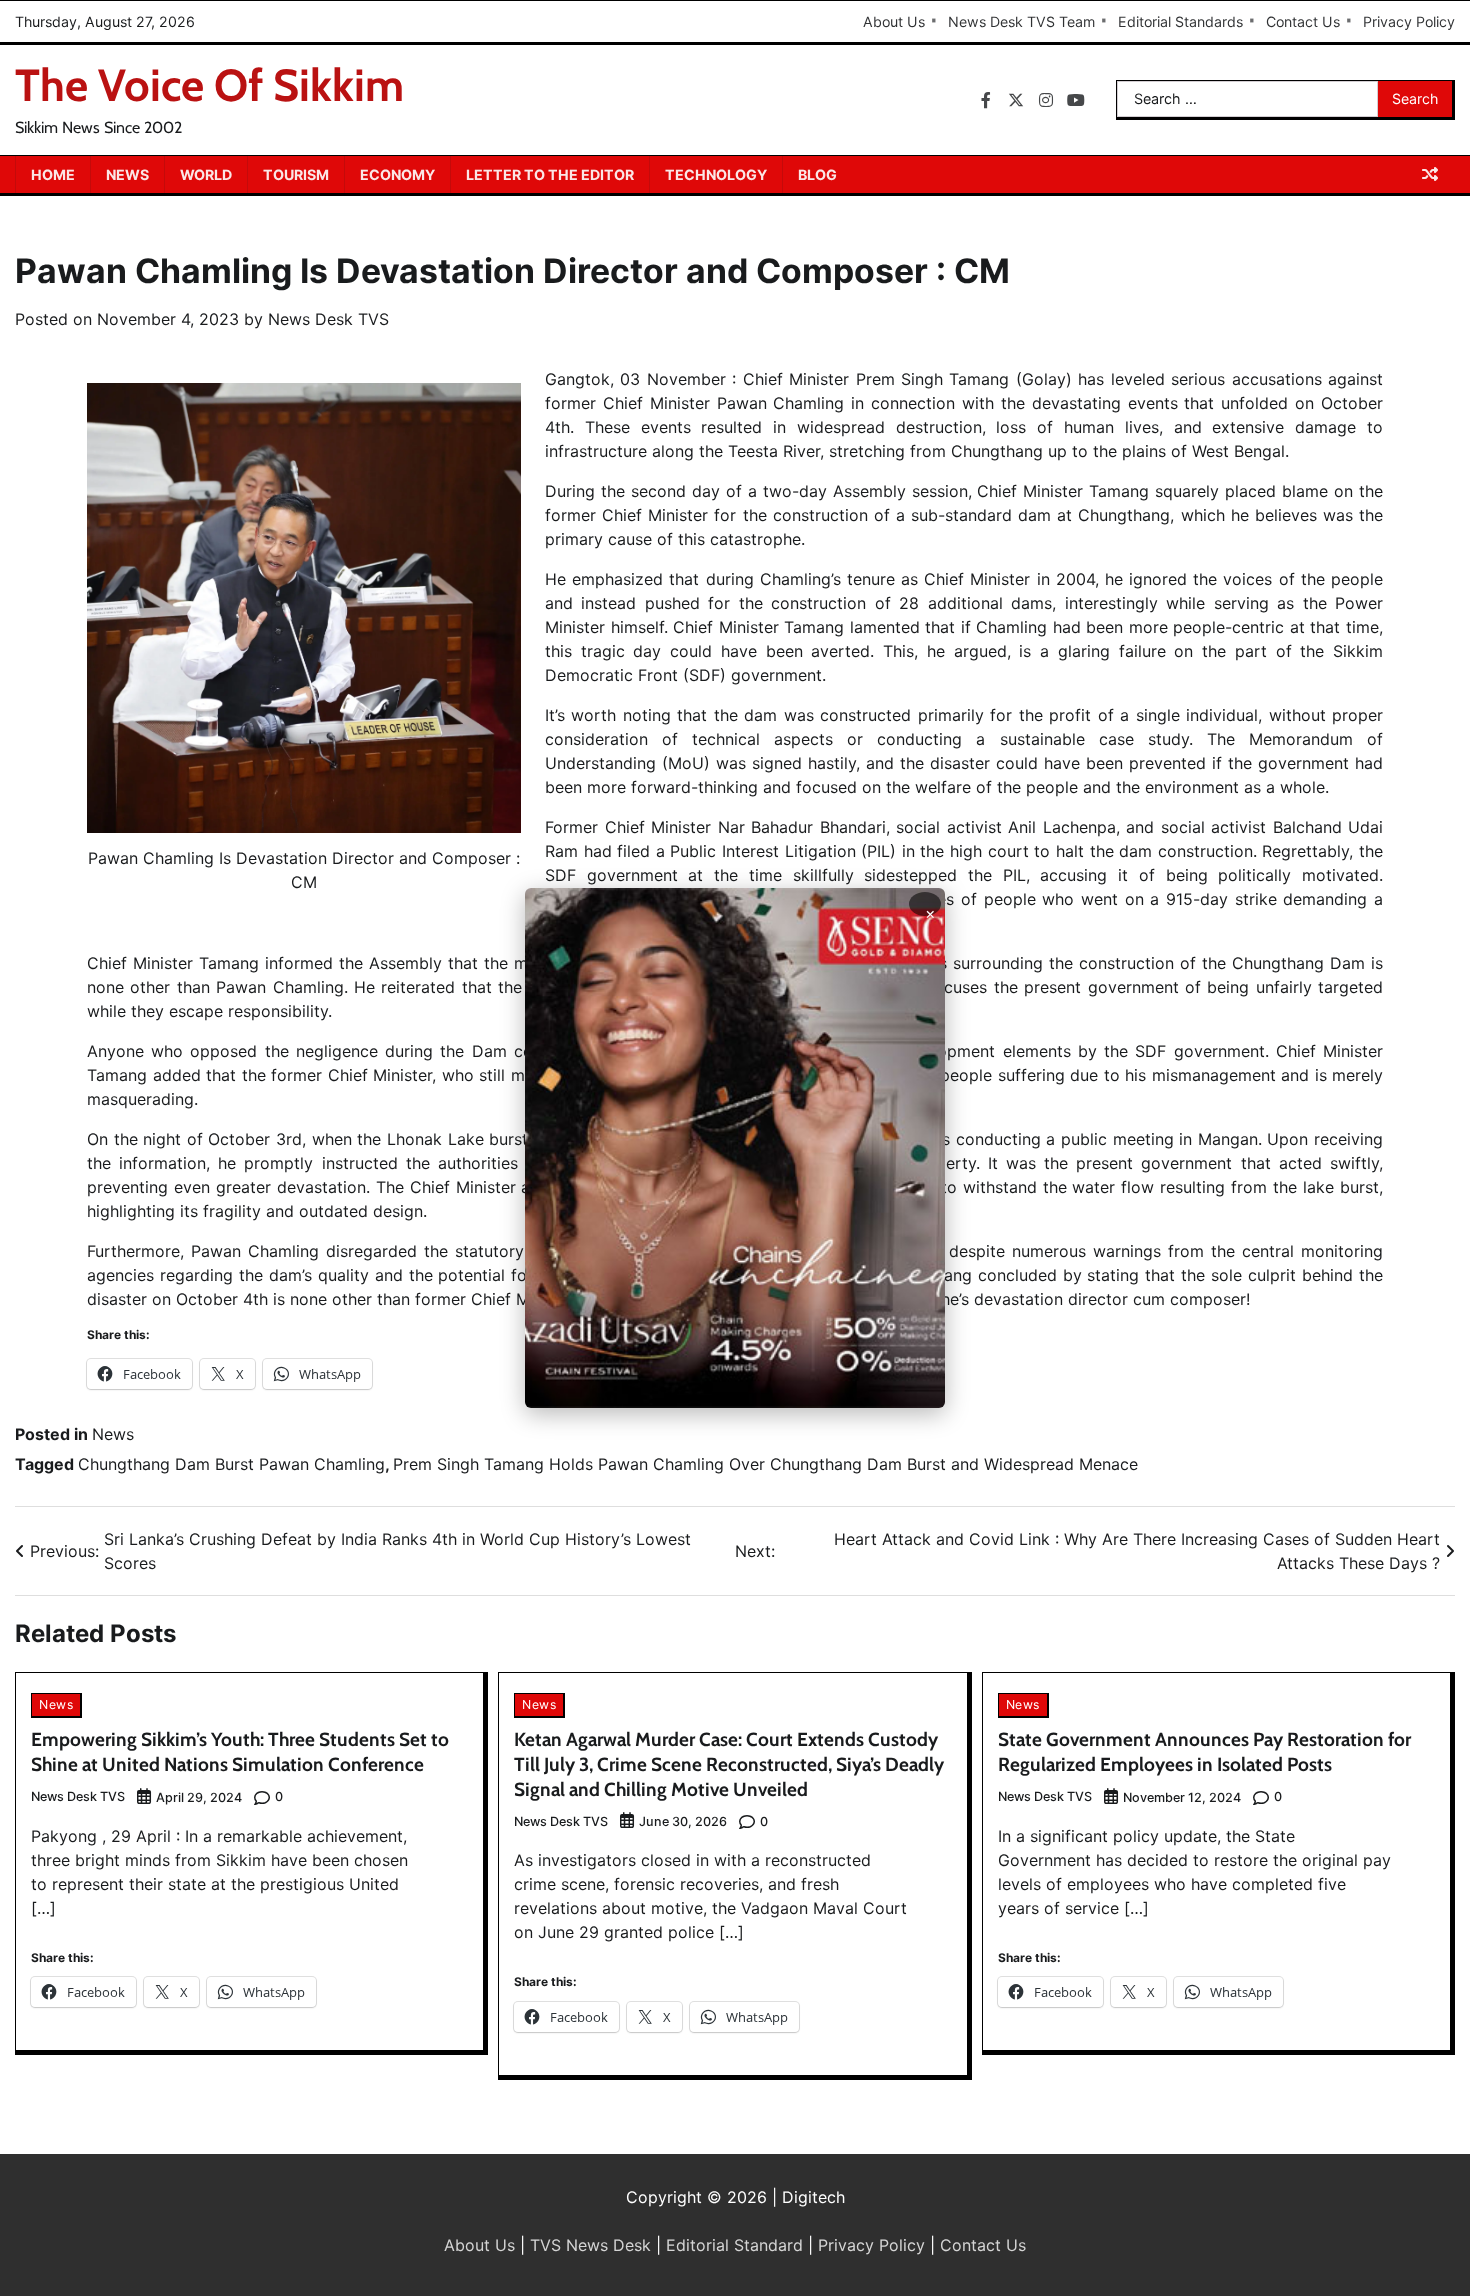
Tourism (296, 174)
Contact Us (1303, 21)
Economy (397, 174)
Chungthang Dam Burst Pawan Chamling (231, 1464)
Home (53, 174)
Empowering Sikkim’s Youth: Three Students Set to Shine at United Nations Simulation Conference (240, 1752)
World (206, 174)
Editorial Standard (734, 2245)
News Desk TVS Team (1021, 21)
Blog (817, 174)
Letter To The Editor (550, 174)
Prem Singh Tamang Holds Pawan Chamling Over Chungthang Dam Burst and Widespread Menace (765, 1464)
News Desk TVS (328, 319)
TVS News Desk (590, 2245)
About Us (894, 21)
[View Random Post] (1430, 174)
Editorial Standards (1180, 21)
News (127, 174)
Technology (716, 174)
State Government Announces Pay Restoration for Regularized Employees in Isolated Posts (1204, 1752)
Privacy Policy (1409, 21)
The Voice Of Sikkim (209, 85)
